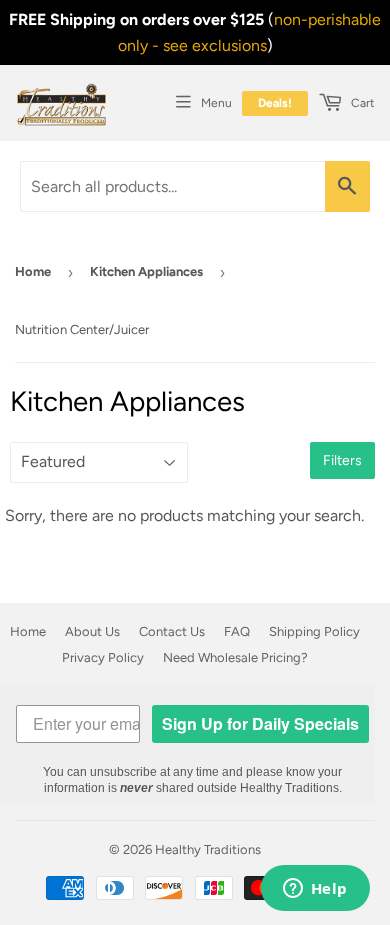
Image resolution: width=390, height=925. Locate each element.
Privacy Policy (103, 657)
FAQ (237, 631)
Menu (216, 103)
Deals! (275, 103)
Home (33, 271)
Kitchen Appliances (146, 271)
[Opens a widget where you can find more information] (315, 890)
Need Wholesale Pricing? (235, 657)
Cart (361, 103)
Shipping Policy (314, 631)
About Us (92, 631)
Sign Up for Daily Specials (260, 723)
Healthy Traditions (208, 849)
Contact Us (172, 631)
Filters (342, 460)
